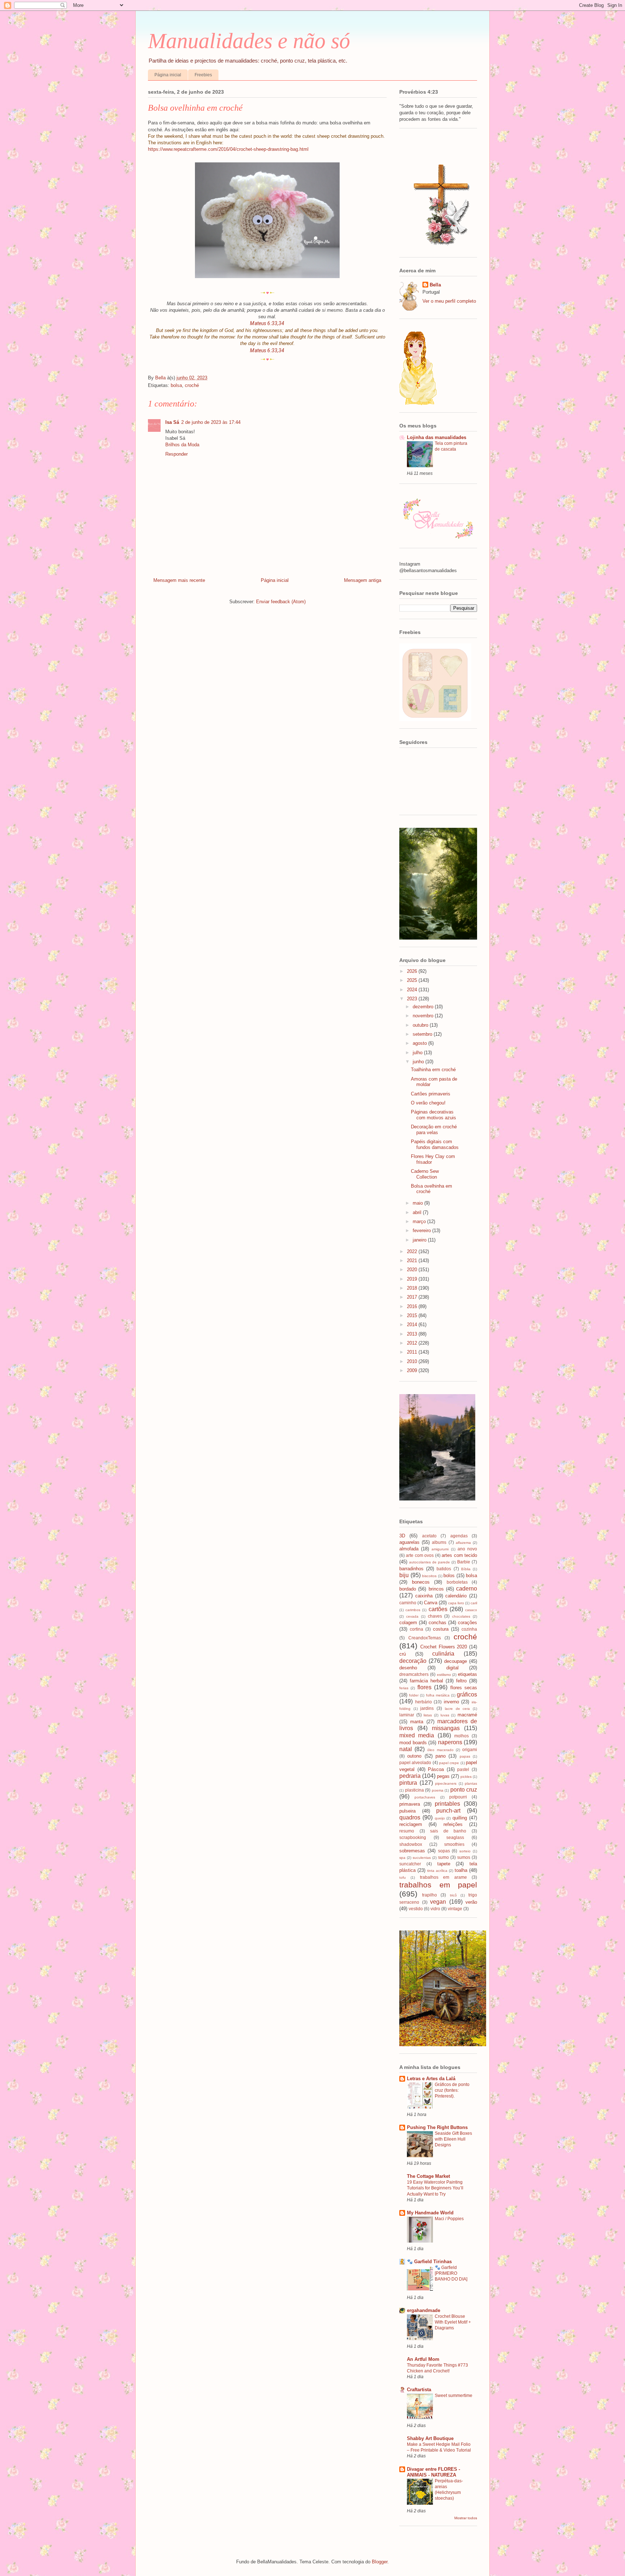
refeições (453, 1824)
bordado (408, 1589)
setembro (423, 1034)
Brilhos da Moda (182, 445)
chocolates (461, 1616)
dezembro (424, 1007)
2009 (413, 1370)
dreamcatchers (414, 1674)
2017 (413, 1297)
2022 (413, 1251)
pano (441, 1756)
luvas (445, 1715)
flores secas (464, 1688)
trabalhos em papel (438, 1885)
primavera (410, 1804)
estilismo (444, 1675)
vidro (435, 1909)
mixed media (417, 1735)
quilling (460, 1818)
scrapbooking (413, 1837)
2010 (413, 1361)
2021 (413, 1261)
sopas (444, 1851)
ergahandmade (424, 2310)
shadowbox (411, 1844)
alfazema (463, 1543)
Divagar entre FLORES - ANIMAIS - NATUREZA (433, 2472)
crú (403, 1654)
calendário (456, 1596)
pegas (443, 1776)
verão (471, 1902)
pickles (466, 1777)
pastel (463, 1769)
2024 (413, 990)
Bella (435, 285)
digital (452, 1668)
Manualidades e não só (249, 41)
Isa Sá (172, 422)
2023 (413, 999)
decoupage (456, 1661)
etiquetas (467, 1674)
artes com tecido (459, 1555)
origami (470, 1749)
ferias (404, 1688)
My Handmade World (430, 2213)
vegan (438, 1902)
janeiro (420, 1240)
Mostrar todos (466, 2518)
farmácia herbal (426, 1681)
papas (465, 1756)
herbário (424, 1702)
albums (439, 1542)
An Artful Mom (423, 2359)
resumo (407, 1831)
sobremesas (412, 1851)
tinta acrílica (437, 1871)
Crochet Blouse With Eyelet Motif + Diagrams (453, 2322)
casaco (471, 1610)
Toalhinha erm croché (433, 1070)
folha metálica (438, 1695)
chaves (435, 1616)
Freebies (203, 75)
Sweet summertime (454, 2396)
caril (474, 1603)
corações (467, 1623)
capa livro (456, 1603)
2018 (413, 1288)
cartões (438, 1609)
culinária (443, 1654)
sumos (464, 1857)
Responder (177, 454)
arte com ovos (420, 1555)
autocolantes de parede (430, 1562)
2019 (413, 1279)
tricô (453, 1895)
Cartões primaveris (431, 1094)
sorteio (465, 1851)
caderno (467, 1589)
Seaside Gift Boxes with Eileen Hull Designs (453, 2139)
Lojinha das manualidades (437, 437)
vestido (416, 1909)
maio (418, 1203)
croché (192, 385)
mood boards (413, 1743)
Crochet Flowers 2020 (444, 1647)
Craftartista (419, 2390)
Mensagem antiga (363, 580)
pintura (408, 1783)
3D (402, 1536)
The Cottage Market (428, 2176)
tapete (444, 1864)
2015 (413, 1315)
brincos (436, 1589)
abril (418, 1212)
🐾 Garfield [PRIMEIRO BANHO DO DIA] (451, 2273)
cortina (416, 1629)
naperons (450, 1742)
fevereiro (422, 1230)
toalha (461, 1870)
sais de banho (448, 1831)
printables (447, 1804)
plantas (471, 1783)
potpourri (458, 1797)
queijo (440, 1818)
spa (402, 1858)
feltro (461, 1681)
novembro (424, 1016)
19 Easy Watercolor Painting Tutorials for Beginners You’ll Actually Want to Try (435, 2188)
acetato (429, 1536)
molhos (462, 1736)
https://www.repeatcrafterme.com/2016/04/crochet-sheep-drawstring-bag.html (228, 149)
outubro (421, 1025)
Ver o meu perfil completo (449, 301)
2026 (413, 971)
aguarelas (409, 1542)
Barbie (464, 1562)
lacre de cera (457, 1709)
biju (404, 1575)
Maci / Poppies (449, 2219)
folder (414, 1695)
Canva (431, 1603)
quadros (410, 1817)
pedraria (410, 1776)
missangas (446, 1728)
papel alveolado (415, 1762)
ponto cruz (464, 1790)
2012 (413, 1343)
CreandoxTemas (425, 1638)
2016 (413, 1306)
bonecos (421, 1582)
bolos (449, 1576)
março (420, 1221)
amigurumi (440, 1549)
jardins (427, 1708)
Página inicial (168, 75)
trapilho (430, 1895)
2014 (413, 1325)
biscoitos (429, 1576)
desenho (408, 1668)
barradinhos (411, 1569)
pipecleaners (446, 1783)
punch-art (448, 1811)
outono (414, 1756)
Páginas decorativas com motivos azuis (433, 1115)
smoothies (454, 1844)
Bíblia (466, 1569)
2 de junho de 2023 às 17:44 (211, 422)
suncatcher (410, 1864)
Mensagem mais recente (179, 580)
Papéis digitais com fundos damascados (435, 1144)
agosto (420, 1043)
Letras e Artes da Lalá (431, 2079)
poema (438, 1790)
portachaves (425, 1797)
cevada (412, 1616)
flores (424, 1687)
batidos (444, 1569)
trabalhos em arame (443, 1877)
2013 (413, 1334)
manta (417, 1722)
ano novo (467, 1549)
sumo (443, 1857)
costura (441, 1629)
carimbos (413, 1610)
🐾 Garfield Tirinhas (429, 2262)
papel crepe (449, 1763)
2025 (413, 980)
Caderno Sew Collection (425, 1174)
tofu (403, 1877)
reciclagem (411, 1824)
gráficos (467, 1694)
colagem (408, 1623)
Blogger (380, 2562)
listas (428, 1715)
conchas (437, 1623)
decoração (413, 1661)
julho (418, 1053)
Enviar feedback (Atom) (281, 602)
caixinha (424, 1596)
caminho (408, 1603)
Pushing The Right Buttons (437, 2127)
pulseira (407, 1811)
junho (419, 1062)
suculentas (422, 1858)
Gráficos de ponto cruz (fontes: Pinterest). (452, 2090)
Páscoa (436, 1769)
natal (406, 1749)
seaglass (455, 1837)
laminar (407, 1715)
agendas (459, 1536)
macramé (467, 1715)
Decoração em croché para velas (434, 1130)
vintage (455, 1909)
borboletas (457, 1582)
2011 (413, 1352)
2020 (413, 1270)
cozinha (469, 1629)
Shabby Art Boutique (430, 2438)
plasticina (414, 1790)
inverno (451, 1702)
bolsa (176, 385)
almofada (409, 1549)
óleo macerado (440, 1750)
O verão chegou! (428, 1103)
